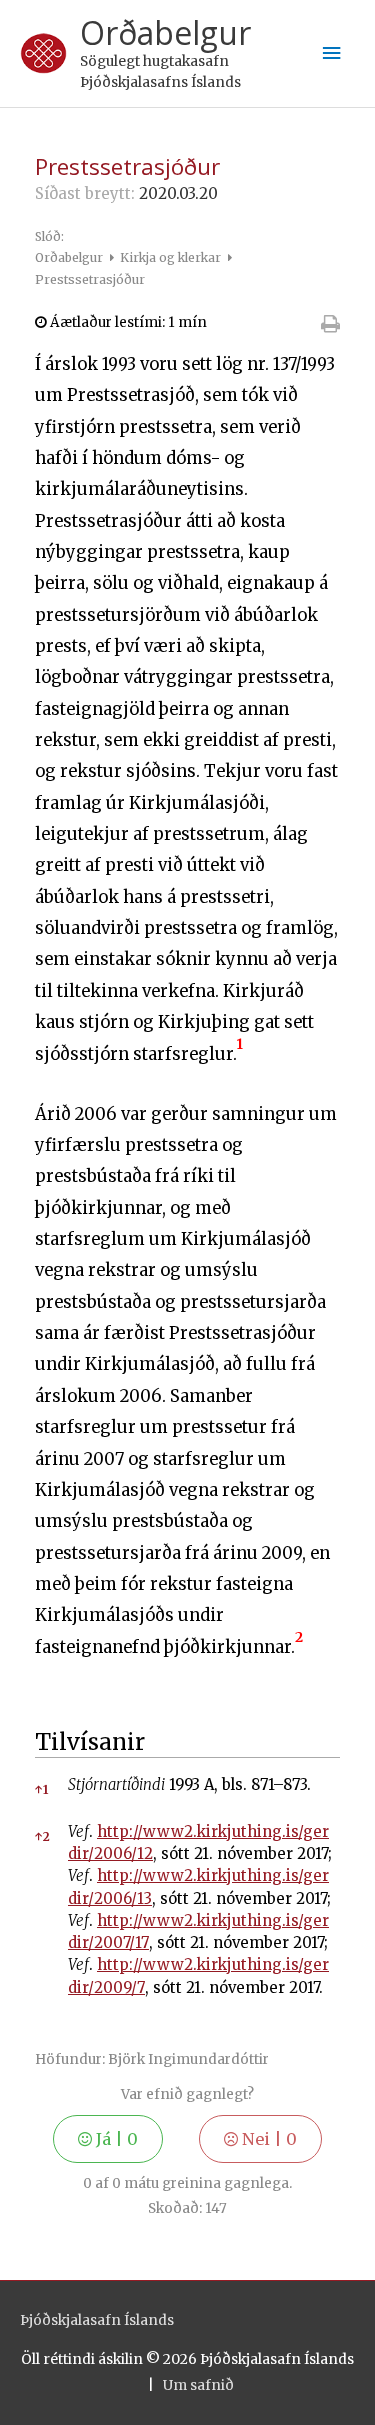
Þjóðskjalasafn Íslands (97, 2320)
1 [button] (41, 1789)
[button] (240, 1054)
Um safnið (198, 2385)
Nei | (267, 2139)
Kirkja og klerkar (172, 257)
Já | (115, 2139)
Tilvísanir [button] (90, 1742)
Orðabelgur (165, 32)
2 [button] (42, 1836)
